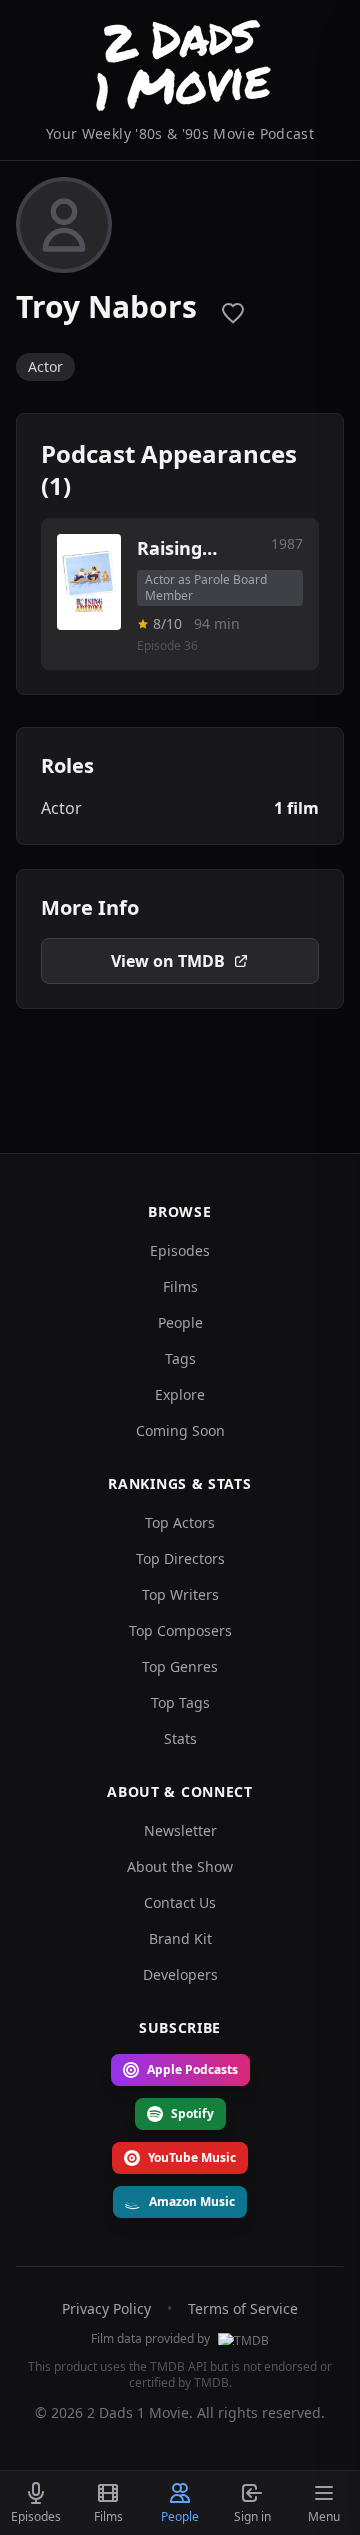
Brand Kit (180, 1938)
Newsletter (180, 1830)
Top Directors (180, 1558)
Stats (180, 1738)
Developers (180, 1974)
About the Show (180, 1866)
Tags (180, 1358)
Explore (180, 1394)
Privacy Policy (106, 2308)
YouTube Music (192, 2157)
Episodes (180, 1250)
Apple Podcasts (192, 2069)
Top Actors (180, 1522)
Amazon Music (192, 2201)
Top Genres (180, 1666)
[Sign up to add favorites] (233, 313)
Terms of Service (243, 2308)
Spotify (192, 2113)
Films (180, 1286)
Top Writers (180, 1594)
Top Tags (180, 1702)
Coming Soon (180, 1430)
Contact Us (180, 1902)
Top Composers (180, 1630)
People (180, 1322)
